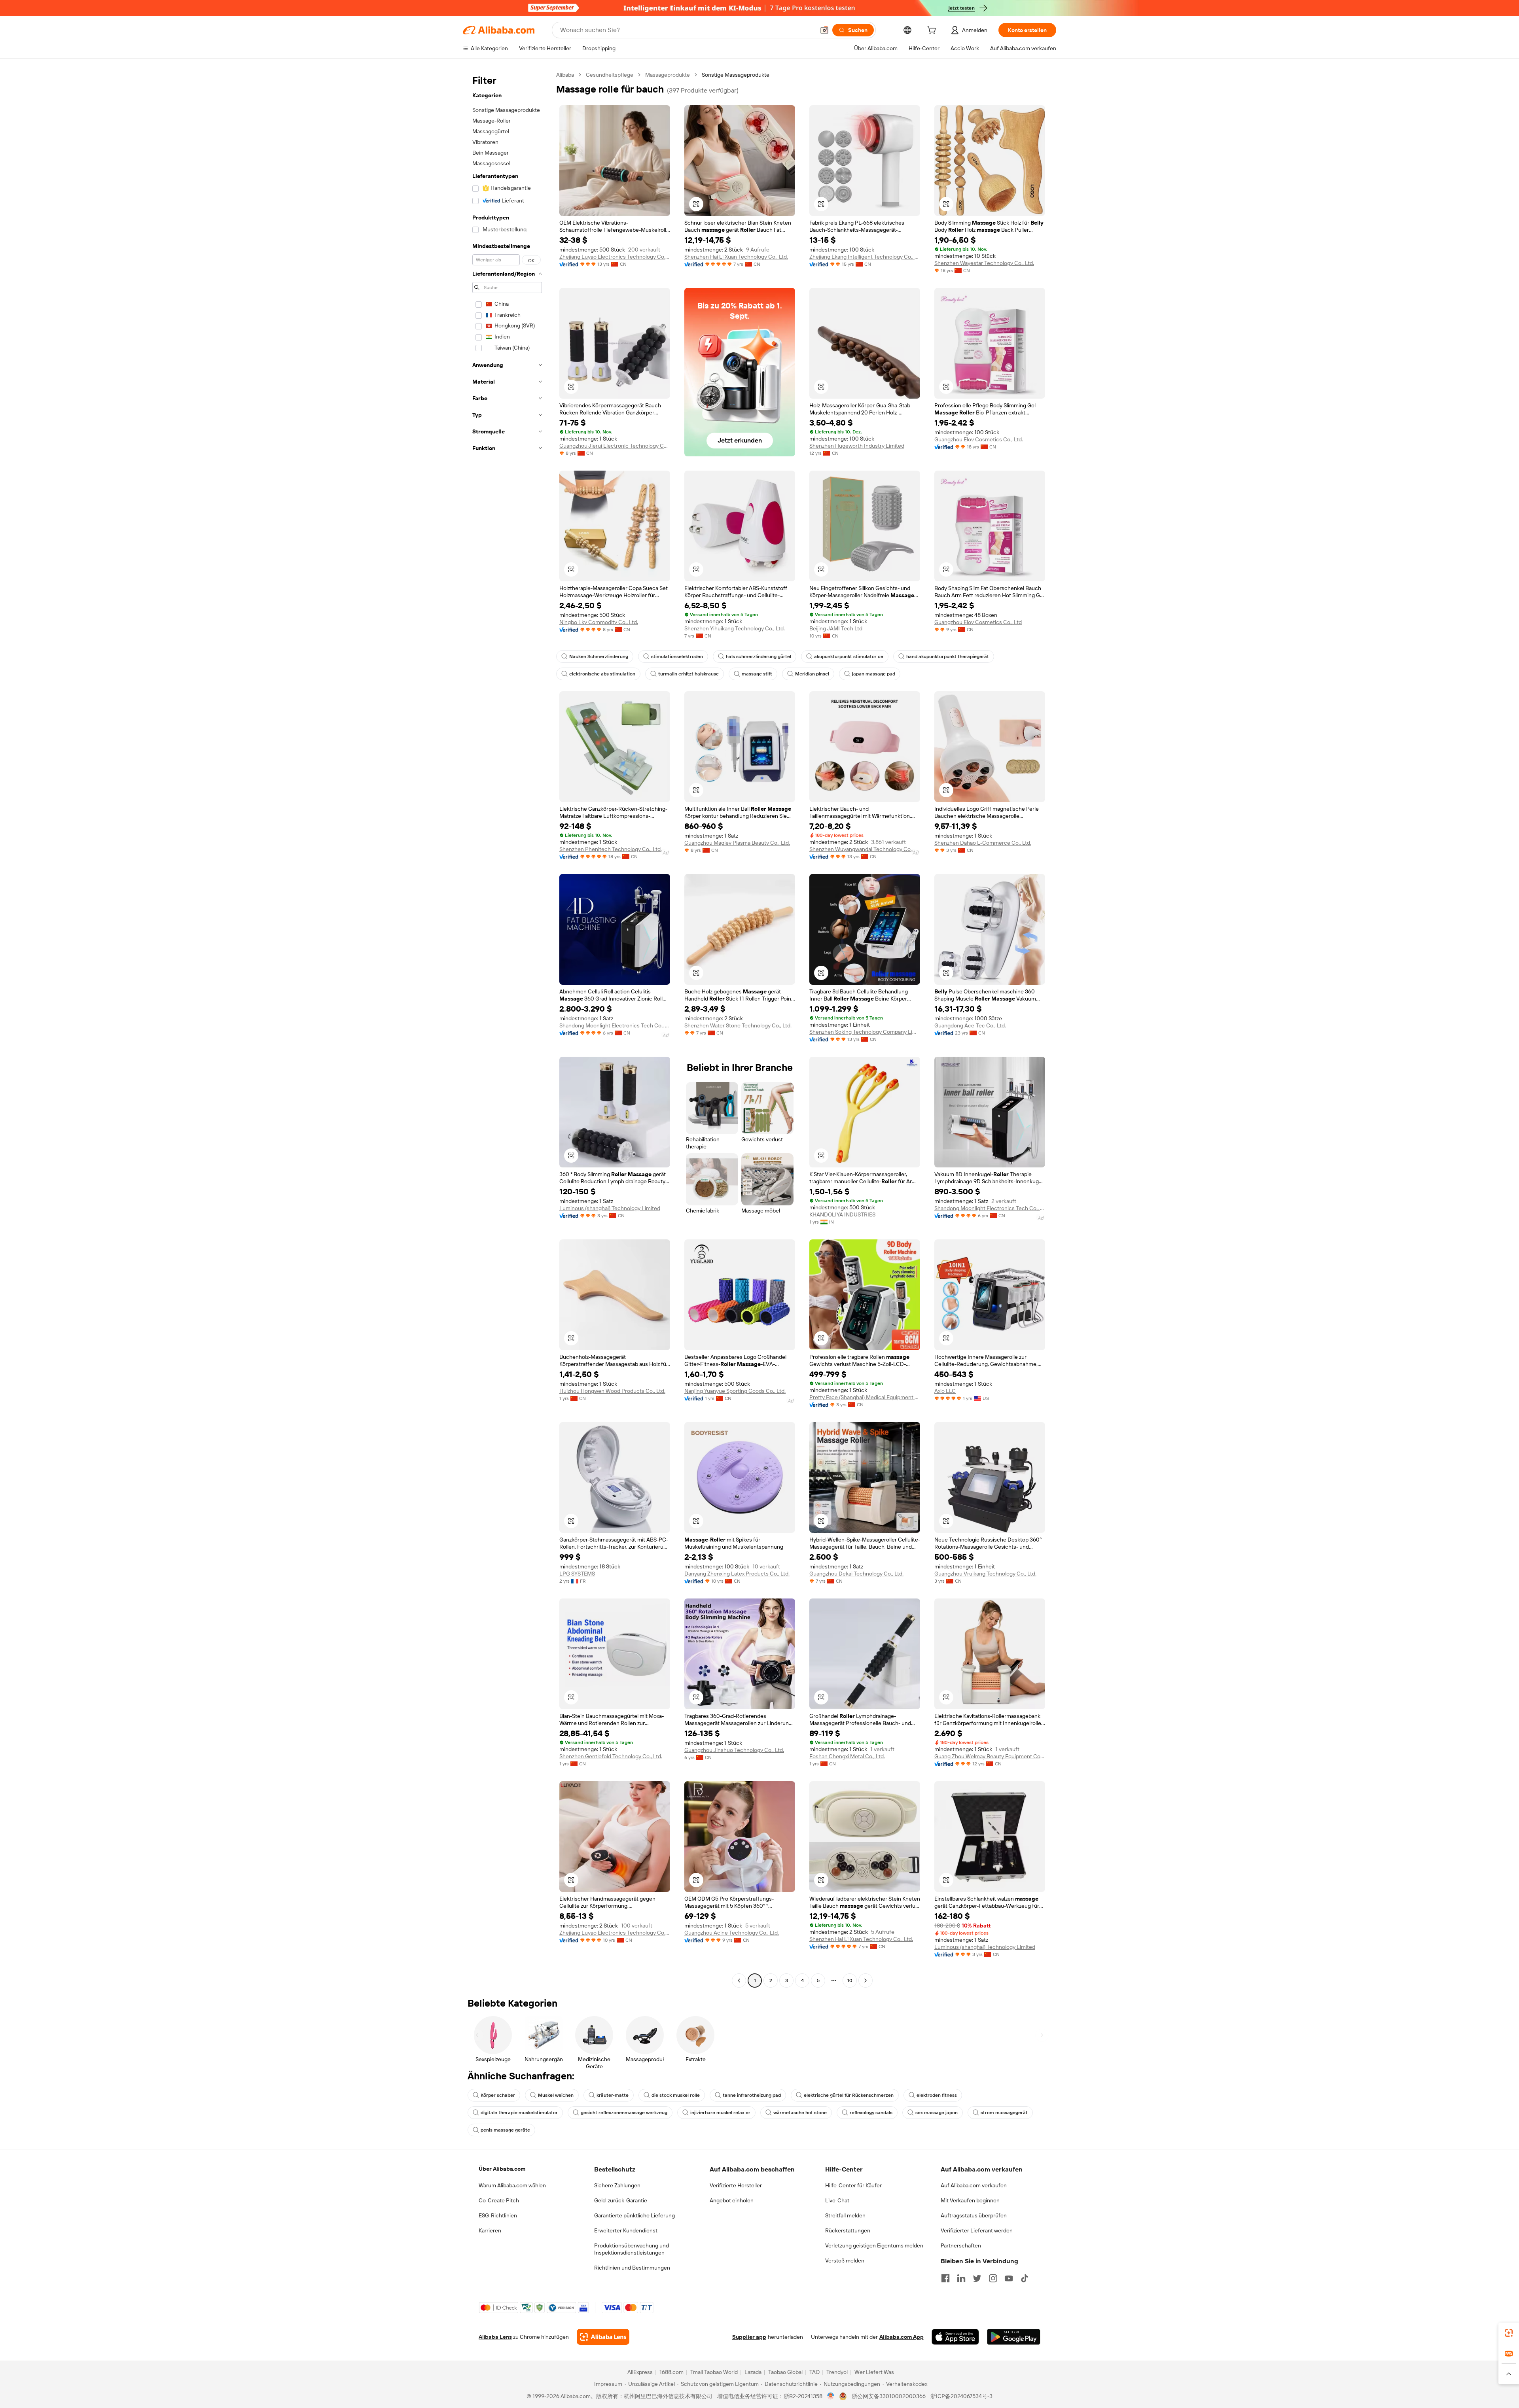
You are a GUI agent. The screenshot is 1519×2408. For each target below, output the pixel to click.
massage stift (757, 674)
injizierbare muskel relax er (720, 2113)
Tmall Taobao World (714, 2372)
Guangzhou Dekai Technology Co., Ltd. (856, 1574)
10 (850, 1980)
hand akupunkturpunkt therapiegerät (948, 656)
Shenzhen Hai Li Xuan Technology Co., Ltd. (736, 257)
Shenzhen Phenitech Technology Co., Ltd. (611, 849)
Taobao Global (785, 2372)
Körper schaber (498, 2095)
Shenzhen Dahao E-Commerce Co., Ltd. (983, 843)
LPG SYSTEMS (577, 1574)
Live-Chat (837, 2200)
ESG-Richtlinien (498, 2215)
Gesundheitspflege (610, 75)
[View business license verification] (831, 2396)
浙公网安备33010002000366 (889, 2396)
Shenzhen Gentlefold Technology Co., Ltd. (611, 1756)
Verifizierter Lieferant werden (977, 2230)
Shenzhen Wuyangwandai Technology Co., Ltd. (865, 849)
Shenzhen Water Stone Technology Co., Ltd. (738, 1025)
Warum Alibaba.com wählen (512, 2185)
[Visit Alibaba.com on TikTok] (1025, 2278)
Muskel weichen (556, 2095)
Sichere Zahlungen (617, 2185)
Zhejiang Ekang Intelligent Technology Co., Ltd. (865, 257)
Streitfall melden (845, 2215)
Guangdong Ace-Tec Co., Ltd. (970, 1025)
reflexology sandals (871, 2113)
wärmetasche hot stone (800, 2113)
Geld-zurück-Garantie (621, 2200)
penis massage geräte (505, 2130)
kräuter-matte (613, 2095)
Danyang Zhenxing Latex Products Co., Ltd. (737, 1574)
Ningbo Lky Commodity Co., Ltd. (599, 622)
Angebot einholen (732, 2200)
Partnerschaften (961, 2245)
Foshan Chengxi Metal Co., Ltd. (847, 1756)
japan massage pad (874, 674)
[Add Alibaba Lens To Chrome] (603, 2337)
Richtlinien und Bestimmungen (632, 2268)
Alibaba (565, 75)
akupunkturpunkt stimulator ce (849, 656)
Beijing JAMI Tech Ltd (836, 628)
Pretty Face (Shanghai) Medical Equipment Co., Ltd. (865, 1397)
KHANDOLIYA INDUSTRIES (842, 1214)
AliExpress (640, 2372)
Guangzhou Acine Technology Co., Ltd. (732, 1933)
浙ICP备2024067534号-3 (961, 2396)
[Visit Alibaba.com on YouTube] (1009, 2278)
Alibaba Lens (495, 2337)
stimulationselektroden (677, 656)
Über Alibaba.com (502, 2169)
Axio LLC (945, 1391)
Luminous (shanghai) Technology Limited (610, 1208)
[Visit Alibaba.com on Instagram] (993, 2278)
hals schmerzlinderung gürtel (759, 656)
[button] (824, 30)
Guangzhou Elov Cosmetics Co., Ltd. (979, 439)
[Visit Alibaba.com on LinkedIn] (961, 2278)
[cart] (933, 31)
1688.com (671, 2372)
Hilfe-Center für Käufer (853, 2185)
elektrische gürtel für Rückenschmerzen (849, 2095)
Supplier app (749, 2337)
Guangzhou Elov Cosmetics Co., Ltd (978, 622)
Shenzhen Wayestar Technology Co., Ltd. (984, 263)
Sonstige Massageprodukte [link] (736, 75)
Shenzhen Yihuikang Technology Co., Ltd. (735, 628)
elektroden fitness (937, 2095)
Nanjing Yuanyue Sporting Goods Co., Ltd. (735, 1391)
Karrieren (490, 2230)
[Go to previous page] (739, 1980)
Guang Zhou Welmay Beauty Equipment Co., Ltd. (990, 1756)
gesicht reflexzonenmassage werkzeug (624, 2113)
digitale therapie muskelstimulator (519, 2113)
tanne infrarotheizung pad (752, 2095)
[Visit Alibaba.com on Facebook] (945, 2278)
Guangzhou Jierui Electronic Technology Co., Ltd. (615, 446)
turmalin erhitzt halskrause (688, 674)
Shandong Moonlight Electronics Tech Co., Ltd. (615, 1025)
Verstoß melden (845, 2260)
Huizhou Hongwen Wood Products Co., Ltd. (612, 1391)
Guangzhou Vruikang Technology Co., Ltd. (985, 1574)
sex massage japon (937, 2113)
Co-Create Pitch (499, 2200)
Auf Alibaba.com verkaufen (974, 2185)
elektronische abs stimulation (602, 674)
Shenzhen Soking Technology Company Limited (865, 1032)
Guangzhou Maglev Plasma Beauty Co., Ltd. (737, 843)
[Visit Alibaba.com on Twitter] (977, 2278)
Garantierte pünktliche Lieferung (634, 2215)
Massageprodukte (668, 75)
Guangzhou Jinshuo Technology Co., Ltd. (734, 1750)
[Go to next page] (866, 1980)
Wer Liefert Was (874, 2372)
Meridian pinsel (812, 674)
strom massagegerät (1004, 2113)
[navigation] (507, 1029)
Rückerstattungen (848, 2230)
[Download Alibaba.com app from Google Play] (1014, 2337)
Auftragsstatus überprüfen (974, 2215)
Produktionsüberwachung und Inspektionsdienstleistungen (632, 2249)
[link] (1509, 2333)
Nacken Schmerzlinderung (599, 656)
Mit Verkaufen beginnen (970, 2200)
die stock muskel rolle (676, 2095)
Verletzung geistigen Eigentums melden (874, 2245)
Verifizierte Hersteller (736, 2185)
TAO (814, 2372)
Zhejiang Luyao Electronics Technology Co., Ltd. (615, 257)
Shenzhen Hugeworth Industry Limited (857, 446)
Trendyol (837, 2372)
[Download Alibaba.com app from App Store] (955, 2337)
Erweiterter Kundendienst (626, 2230)
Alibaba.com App (902, 2337)
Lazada (753, 2372)
